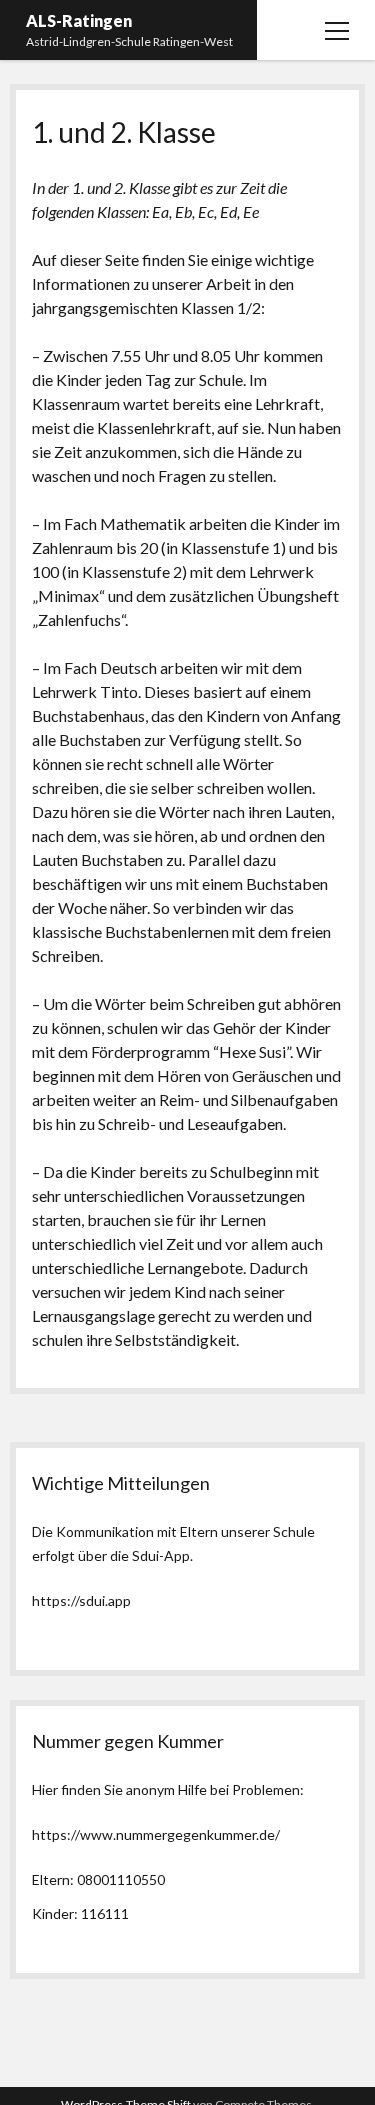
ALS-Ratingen (79, 20)
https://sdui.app (81, 1600)
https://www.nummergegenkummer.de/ (156, 1834)
